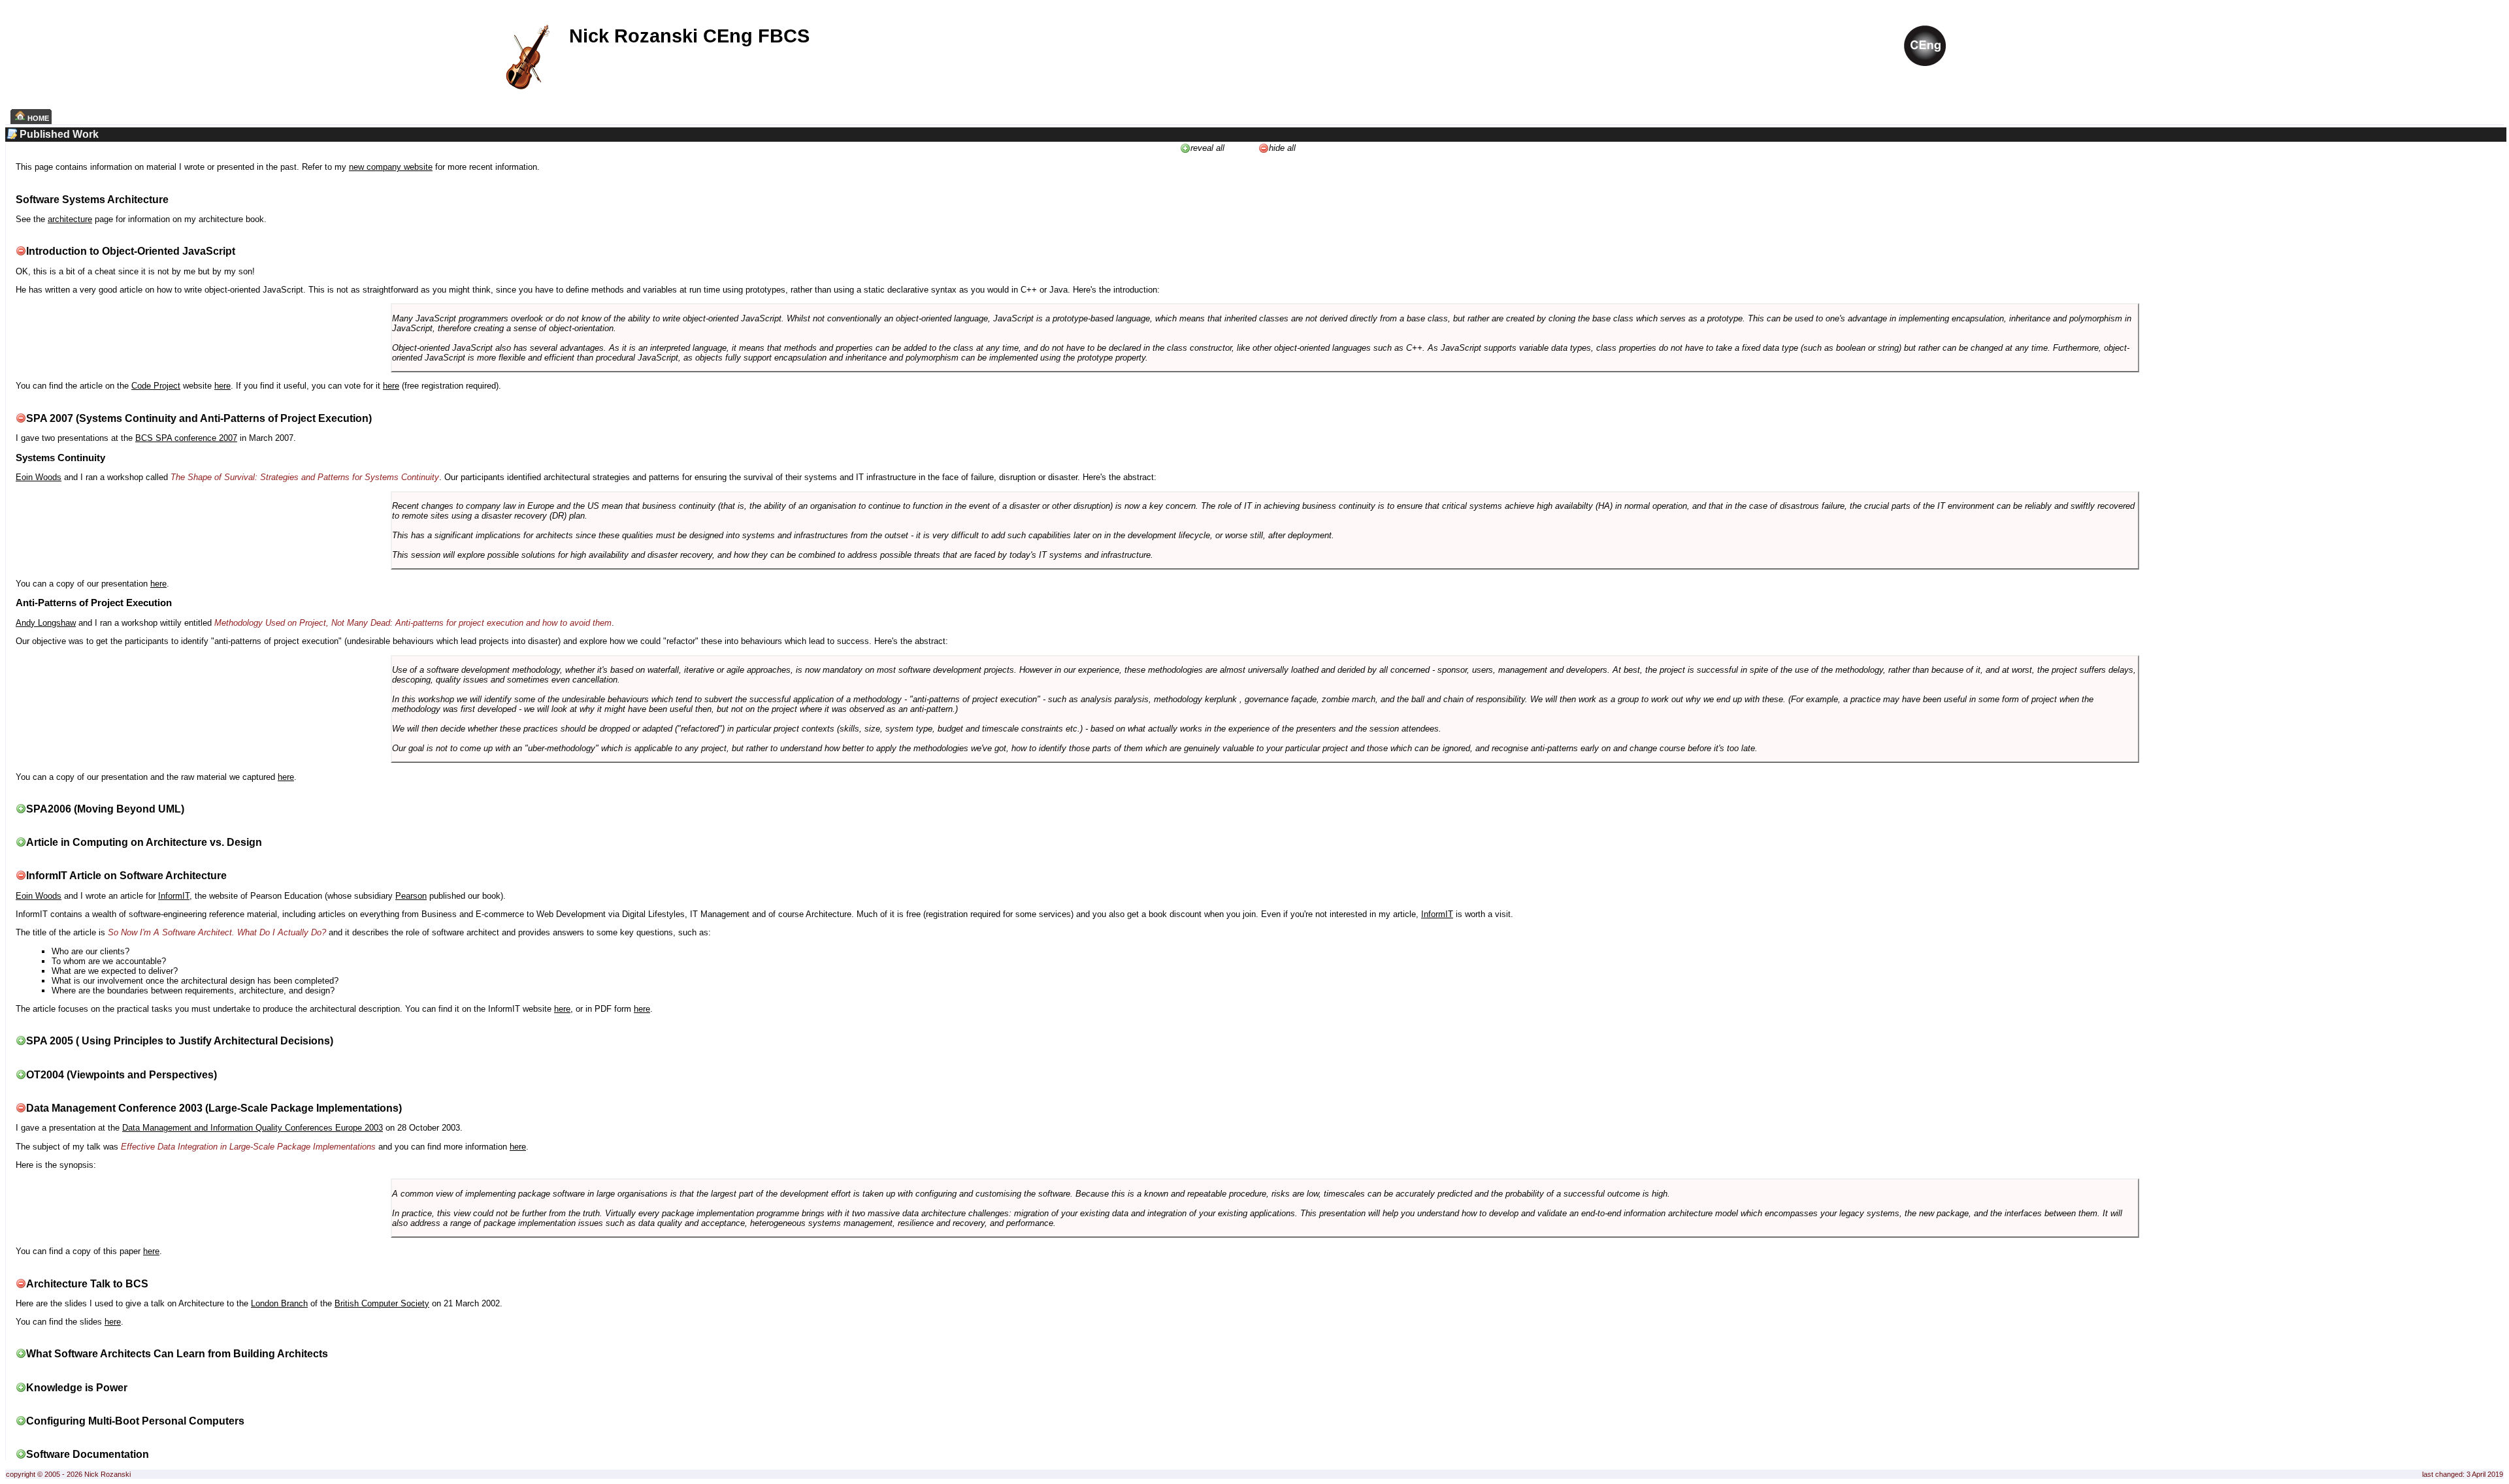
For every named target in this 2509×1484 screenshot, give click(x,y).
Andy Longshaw (46, 623)
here (222, 386)
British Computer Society (382, 1303)
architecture (70, 219)
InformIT (174, 896)
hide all (1282, 148)
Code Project (156, 386)
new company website (391, 167)
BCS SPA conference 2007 (186, 438)
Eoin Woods (39, 477)
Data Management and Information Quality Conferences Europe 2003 (253, 1128)
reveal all (1207, 148)
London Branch (279, 1303)
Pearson (411, 896)
